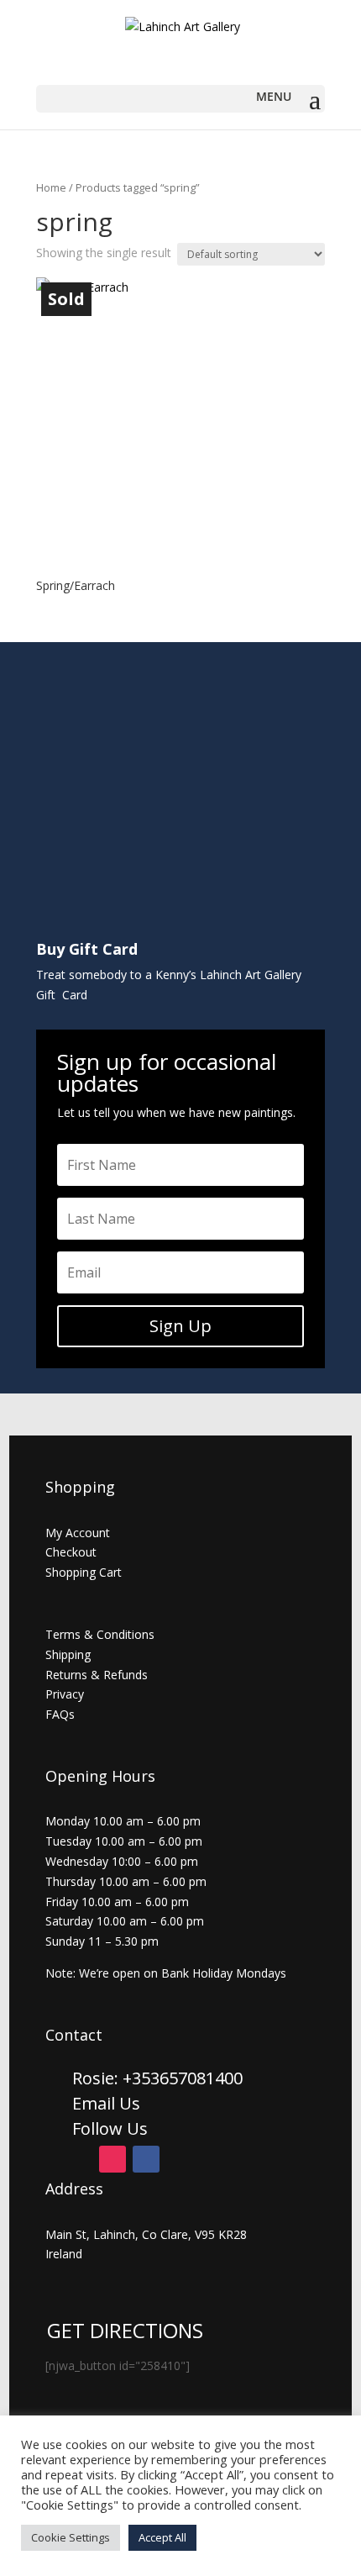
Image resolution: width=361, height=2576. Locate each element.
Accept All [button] (162, 2537)
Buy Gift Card (87, 949)
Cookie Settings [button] (71, 2537)
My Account (78, 1533)
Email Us (106, 2103)
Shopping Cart (84, 1572)
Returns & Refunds (97, 1675)
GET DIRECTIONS (125, 2330)
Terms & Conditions (100, 1634)
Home (51, 187)
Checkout (71, 1552)
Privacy (65, 1694)
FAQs (60, 1714)
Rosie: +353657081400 (160, 2078)
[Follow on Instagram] (112, 2159)
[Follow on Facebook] (146, 2159)
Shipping (68, 1654)
